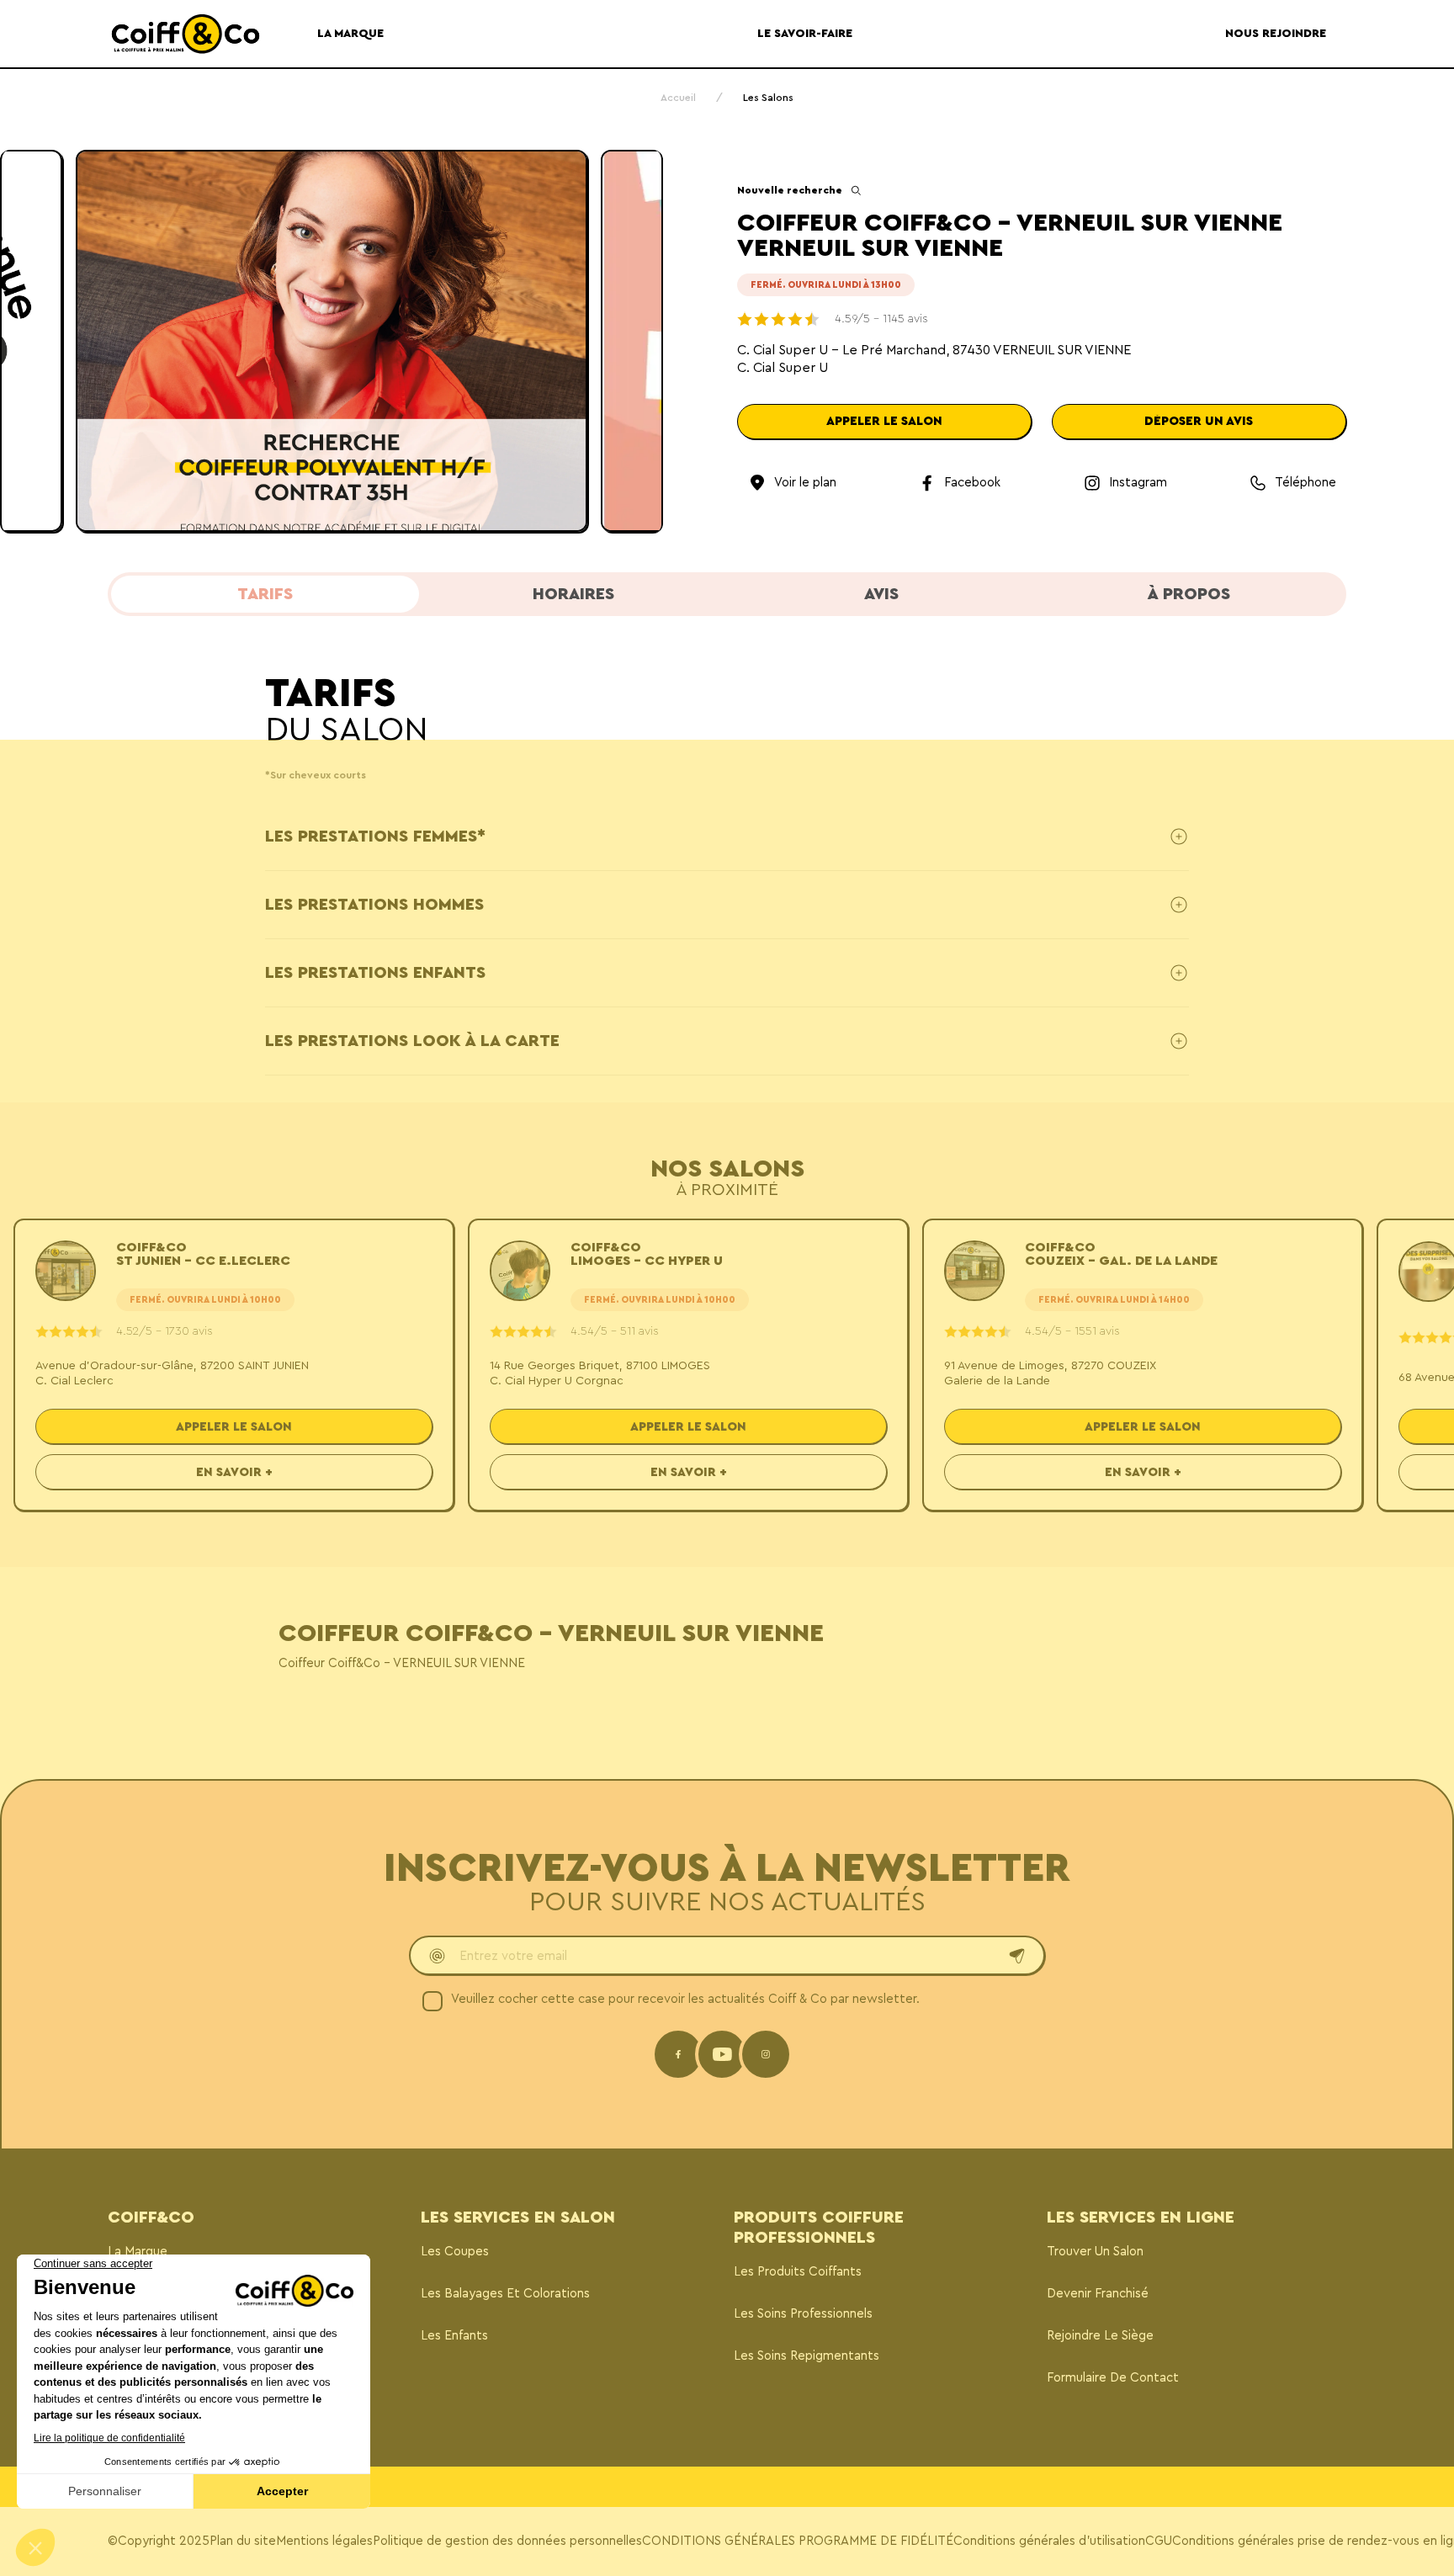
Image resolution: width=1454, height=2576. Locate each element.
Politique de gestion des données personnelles (507, 2541)
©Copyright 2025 (159, 2541)
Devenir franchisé (1098, 2294)
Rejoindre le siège (1100, 2336)
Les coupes (455, 2252)
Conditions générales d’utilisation (1049, 2541)
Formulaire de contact (1113, 2378)
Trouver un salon (1095, 2252)
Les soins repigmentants (807, 2356)
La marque (138, 2252)
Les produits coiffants (798, 2272)
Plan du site (243, 2541)
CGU (1159, 2541)
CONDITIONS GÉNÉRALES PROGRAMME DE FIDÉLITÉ (798, 2541)
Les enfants (454, 2336)
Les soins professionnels (803, 2314)
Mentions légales (324, 2541)
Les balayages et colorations (505, 2294)
